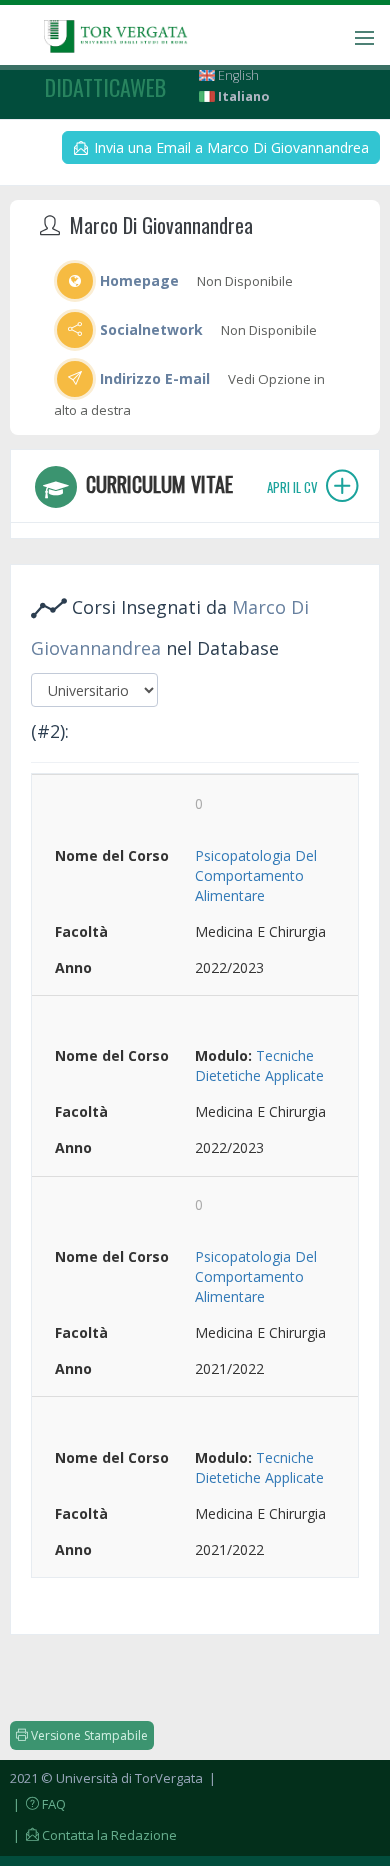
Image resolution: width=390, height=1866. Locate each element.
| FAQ (38, 1804)
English (237, 75)
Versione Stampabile (88, 1735)
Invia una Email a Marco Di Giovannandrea (229, 147)
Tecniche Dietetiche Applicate (259, 1065)
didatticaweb (105, 87)
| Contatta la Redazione (93, 1835)
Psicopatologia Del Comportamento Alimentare (256, 875)
